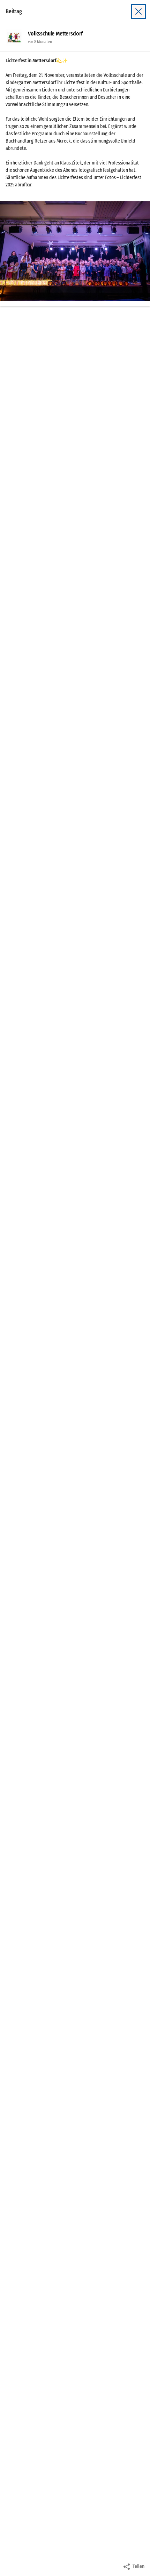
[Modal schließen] (138, 11)
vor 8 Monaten (40, 42)
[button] (75, 251)
